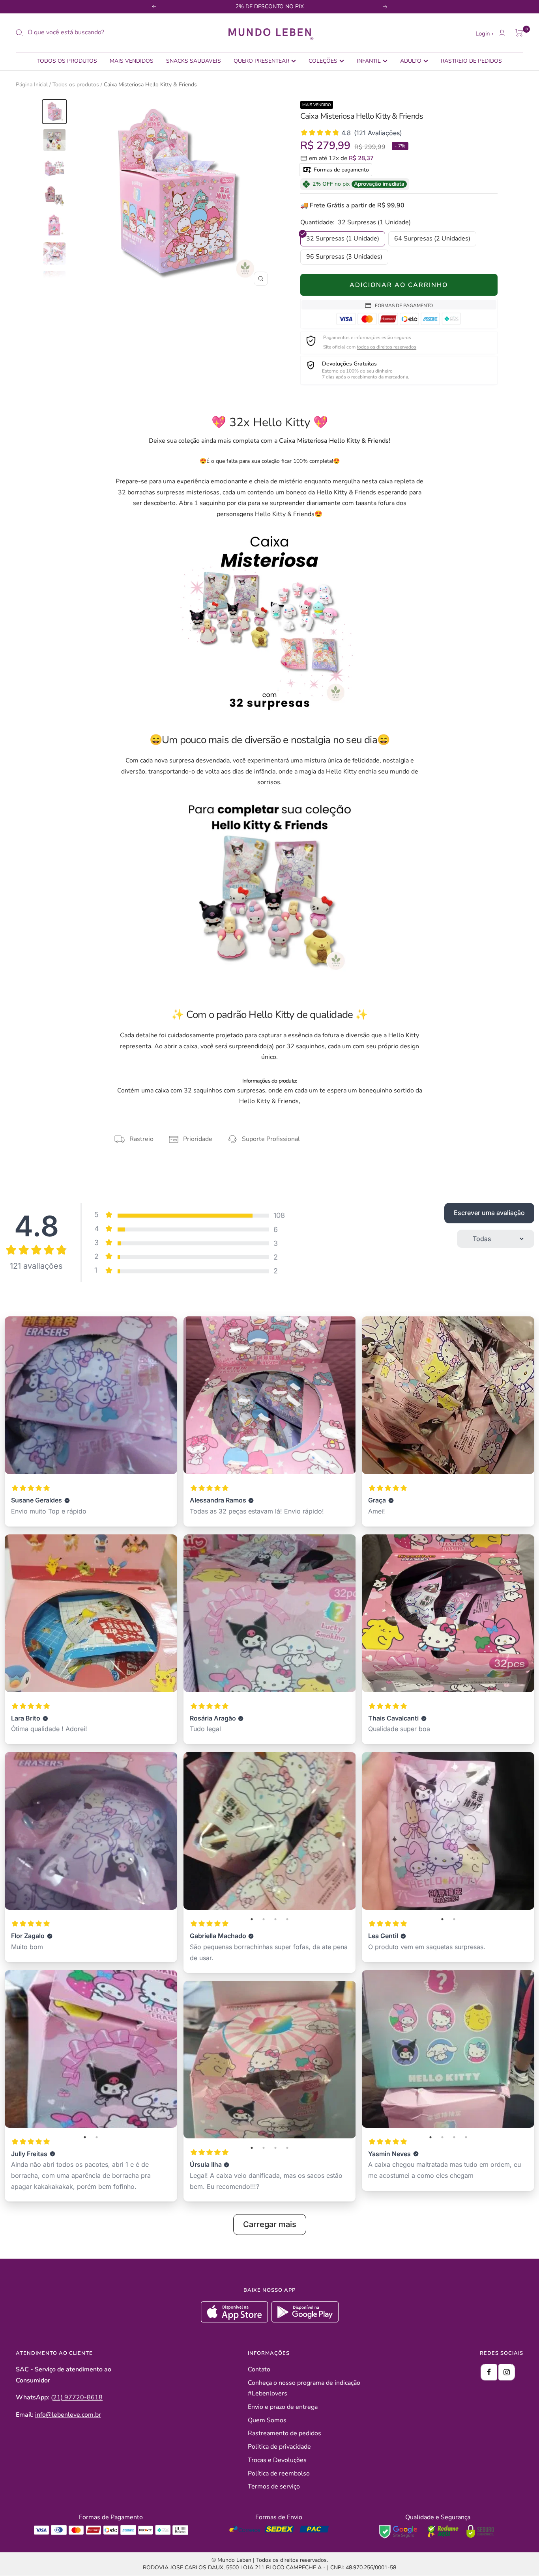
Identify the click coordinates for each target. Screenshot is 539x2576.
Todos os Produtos (67, 61)
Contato (259, 2369)
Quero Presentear (261, 61)
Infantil (369, 61)
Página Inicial (32, 85)
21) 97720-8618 (78, 2397)
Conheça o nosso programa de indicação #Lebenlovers (304, 2388)
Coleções (323, 61)
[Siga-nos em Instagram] (507, 2372)
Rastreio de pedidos (471, 61)
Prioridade (198, 1139)
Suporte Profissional (271, 1139)
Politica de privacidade (279, 2447)
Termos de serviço (274, 2487)
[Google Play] (305, 2321)
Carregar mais (270, 2224)
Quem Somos (267, 2420)
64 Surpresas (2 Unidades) (432, 239)
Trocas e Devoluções (277, 2460)
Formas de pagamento (341, 170)
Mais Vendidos (132, 61)
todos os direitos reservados (386, 347)
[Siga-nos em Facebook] (489, 2372)
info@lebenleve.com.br (68, 2415)
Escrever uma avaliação (489, 1213)
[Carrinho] (519, 33)
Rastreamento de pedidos (284, 2433)
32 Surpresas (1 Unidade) (343, 239)
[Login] (502, 33)
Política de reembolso (279, 2473)
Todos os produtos (76, 85)
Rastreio (141, 1139)
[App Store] (235, 2321)
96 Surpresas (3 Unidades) (344, 257)
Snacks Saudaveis (194, 61)
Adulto (411, 61)
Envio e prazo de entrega (283, 2407)
